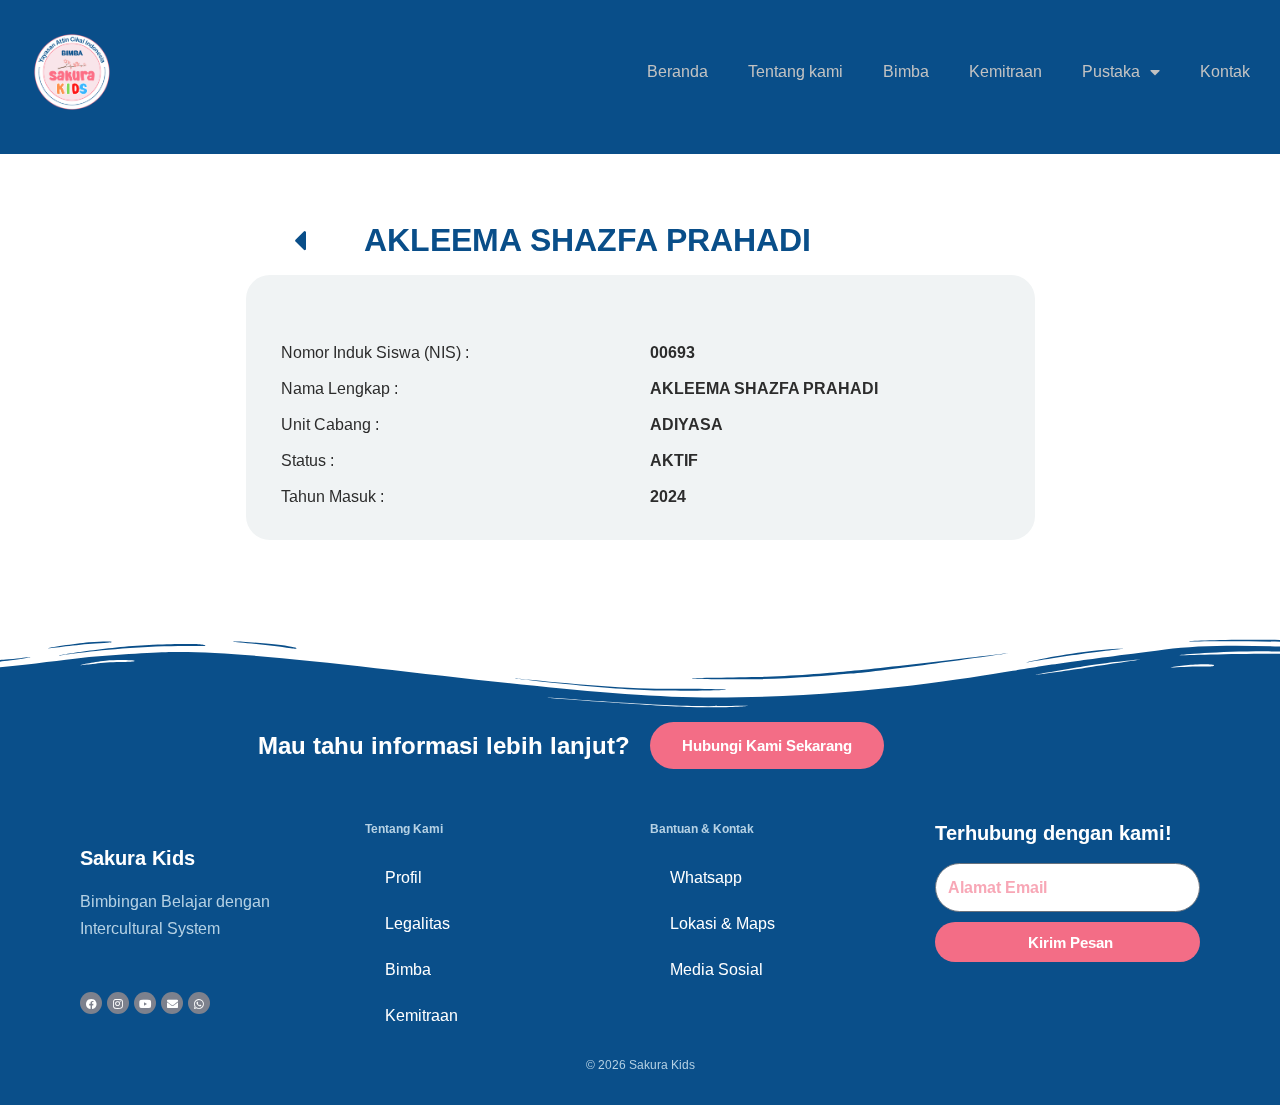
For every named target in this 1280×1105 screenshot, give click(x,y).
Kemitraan (1005, 71)
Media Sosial (716, 969)
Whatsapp (706, 877)
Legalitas (417, 923)
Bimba (906, 71)
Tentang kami (795, 71)
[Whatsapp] (199, 1003)
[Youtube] (145, 1003)
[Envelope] (172, 1003)
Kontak (1225, 71)
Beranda (677, 71)
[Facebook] (91, 1003)
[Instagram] (118, 1003)
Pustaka (1111, 71)
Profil (403, 877)
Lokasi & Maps (722, 923)
